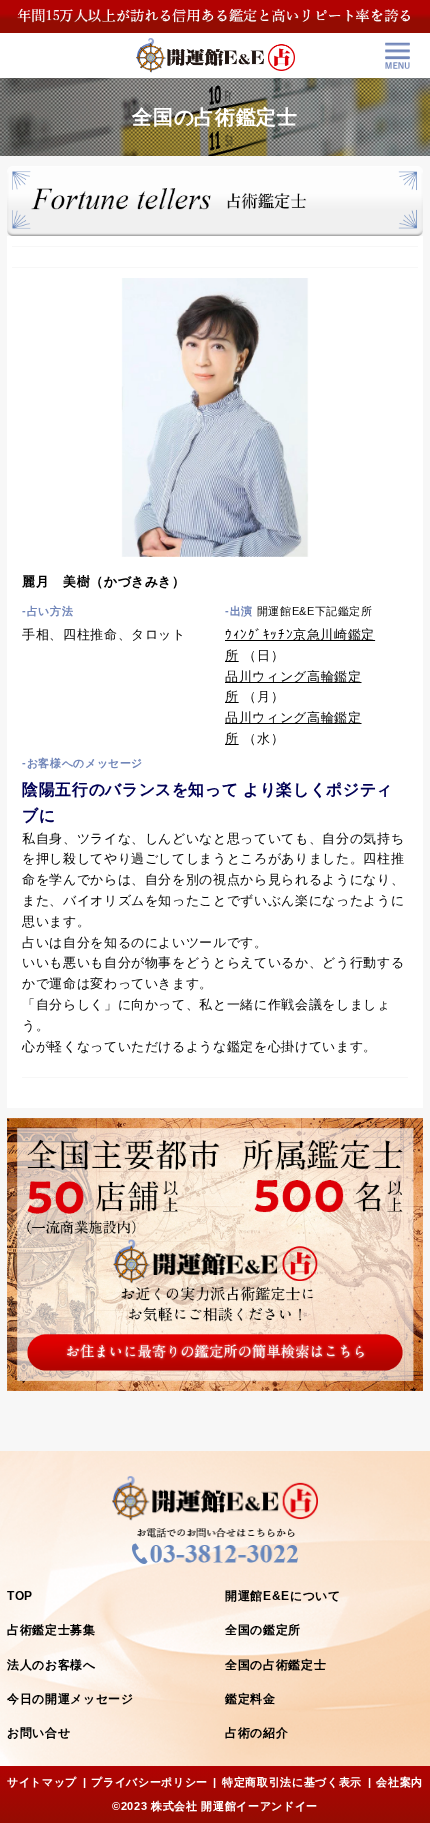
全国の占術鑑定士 (275, 1665)
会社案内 (399, 1782)
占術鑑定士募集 (51, 1630)
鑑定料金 (250, 1699)
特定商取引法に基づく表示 (292, 1782)
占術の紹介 (256, 1733)
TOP (20, 1596)
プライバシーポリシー (149, 1782)
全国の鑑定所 (263, 1630)
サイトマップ (42, 1782)
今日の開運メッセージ (70, 1699)
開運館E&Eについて (283, 1596)
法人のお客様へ (51, 1665)
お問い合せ (38, 1733)
